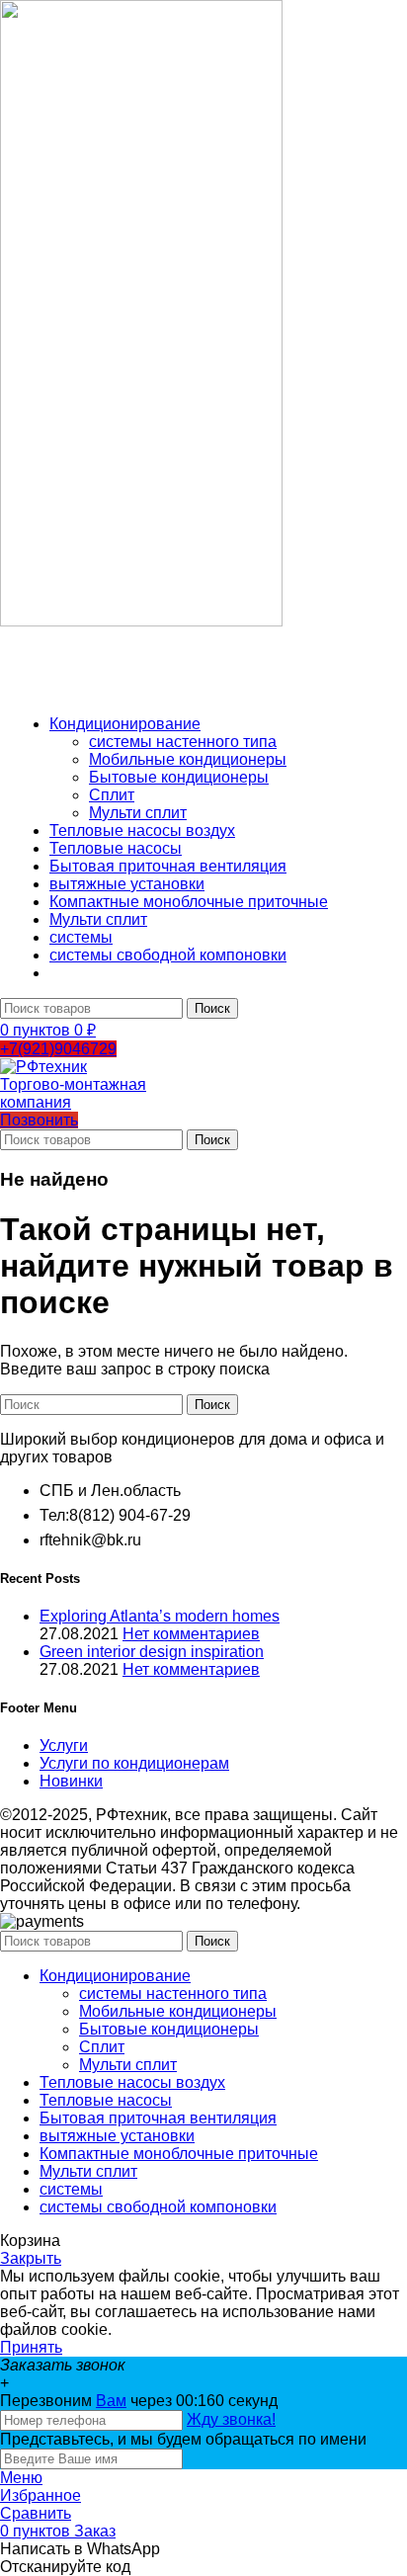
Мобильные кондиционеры (188, 759)
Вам (111, 2401)
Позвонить (39, 1120)
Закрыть (31, 2258)
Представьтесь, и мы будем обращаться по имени (183, 2439)
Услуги (64, 1745)
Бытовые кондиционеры (179, 777)
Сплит (112, 795)
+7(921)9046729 (58, 1049)
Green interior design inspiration (152, 1652)
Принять (31, 2347)
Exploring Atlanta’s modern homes (160, 1616)
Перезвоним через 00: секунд (139, 2401)
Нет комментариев (191, 1634)
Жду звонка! (231, 2419)
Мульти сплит (138, 813)
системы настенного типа (183, 742)
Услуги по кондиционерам (134, 1763)
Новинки (71, 1781)
